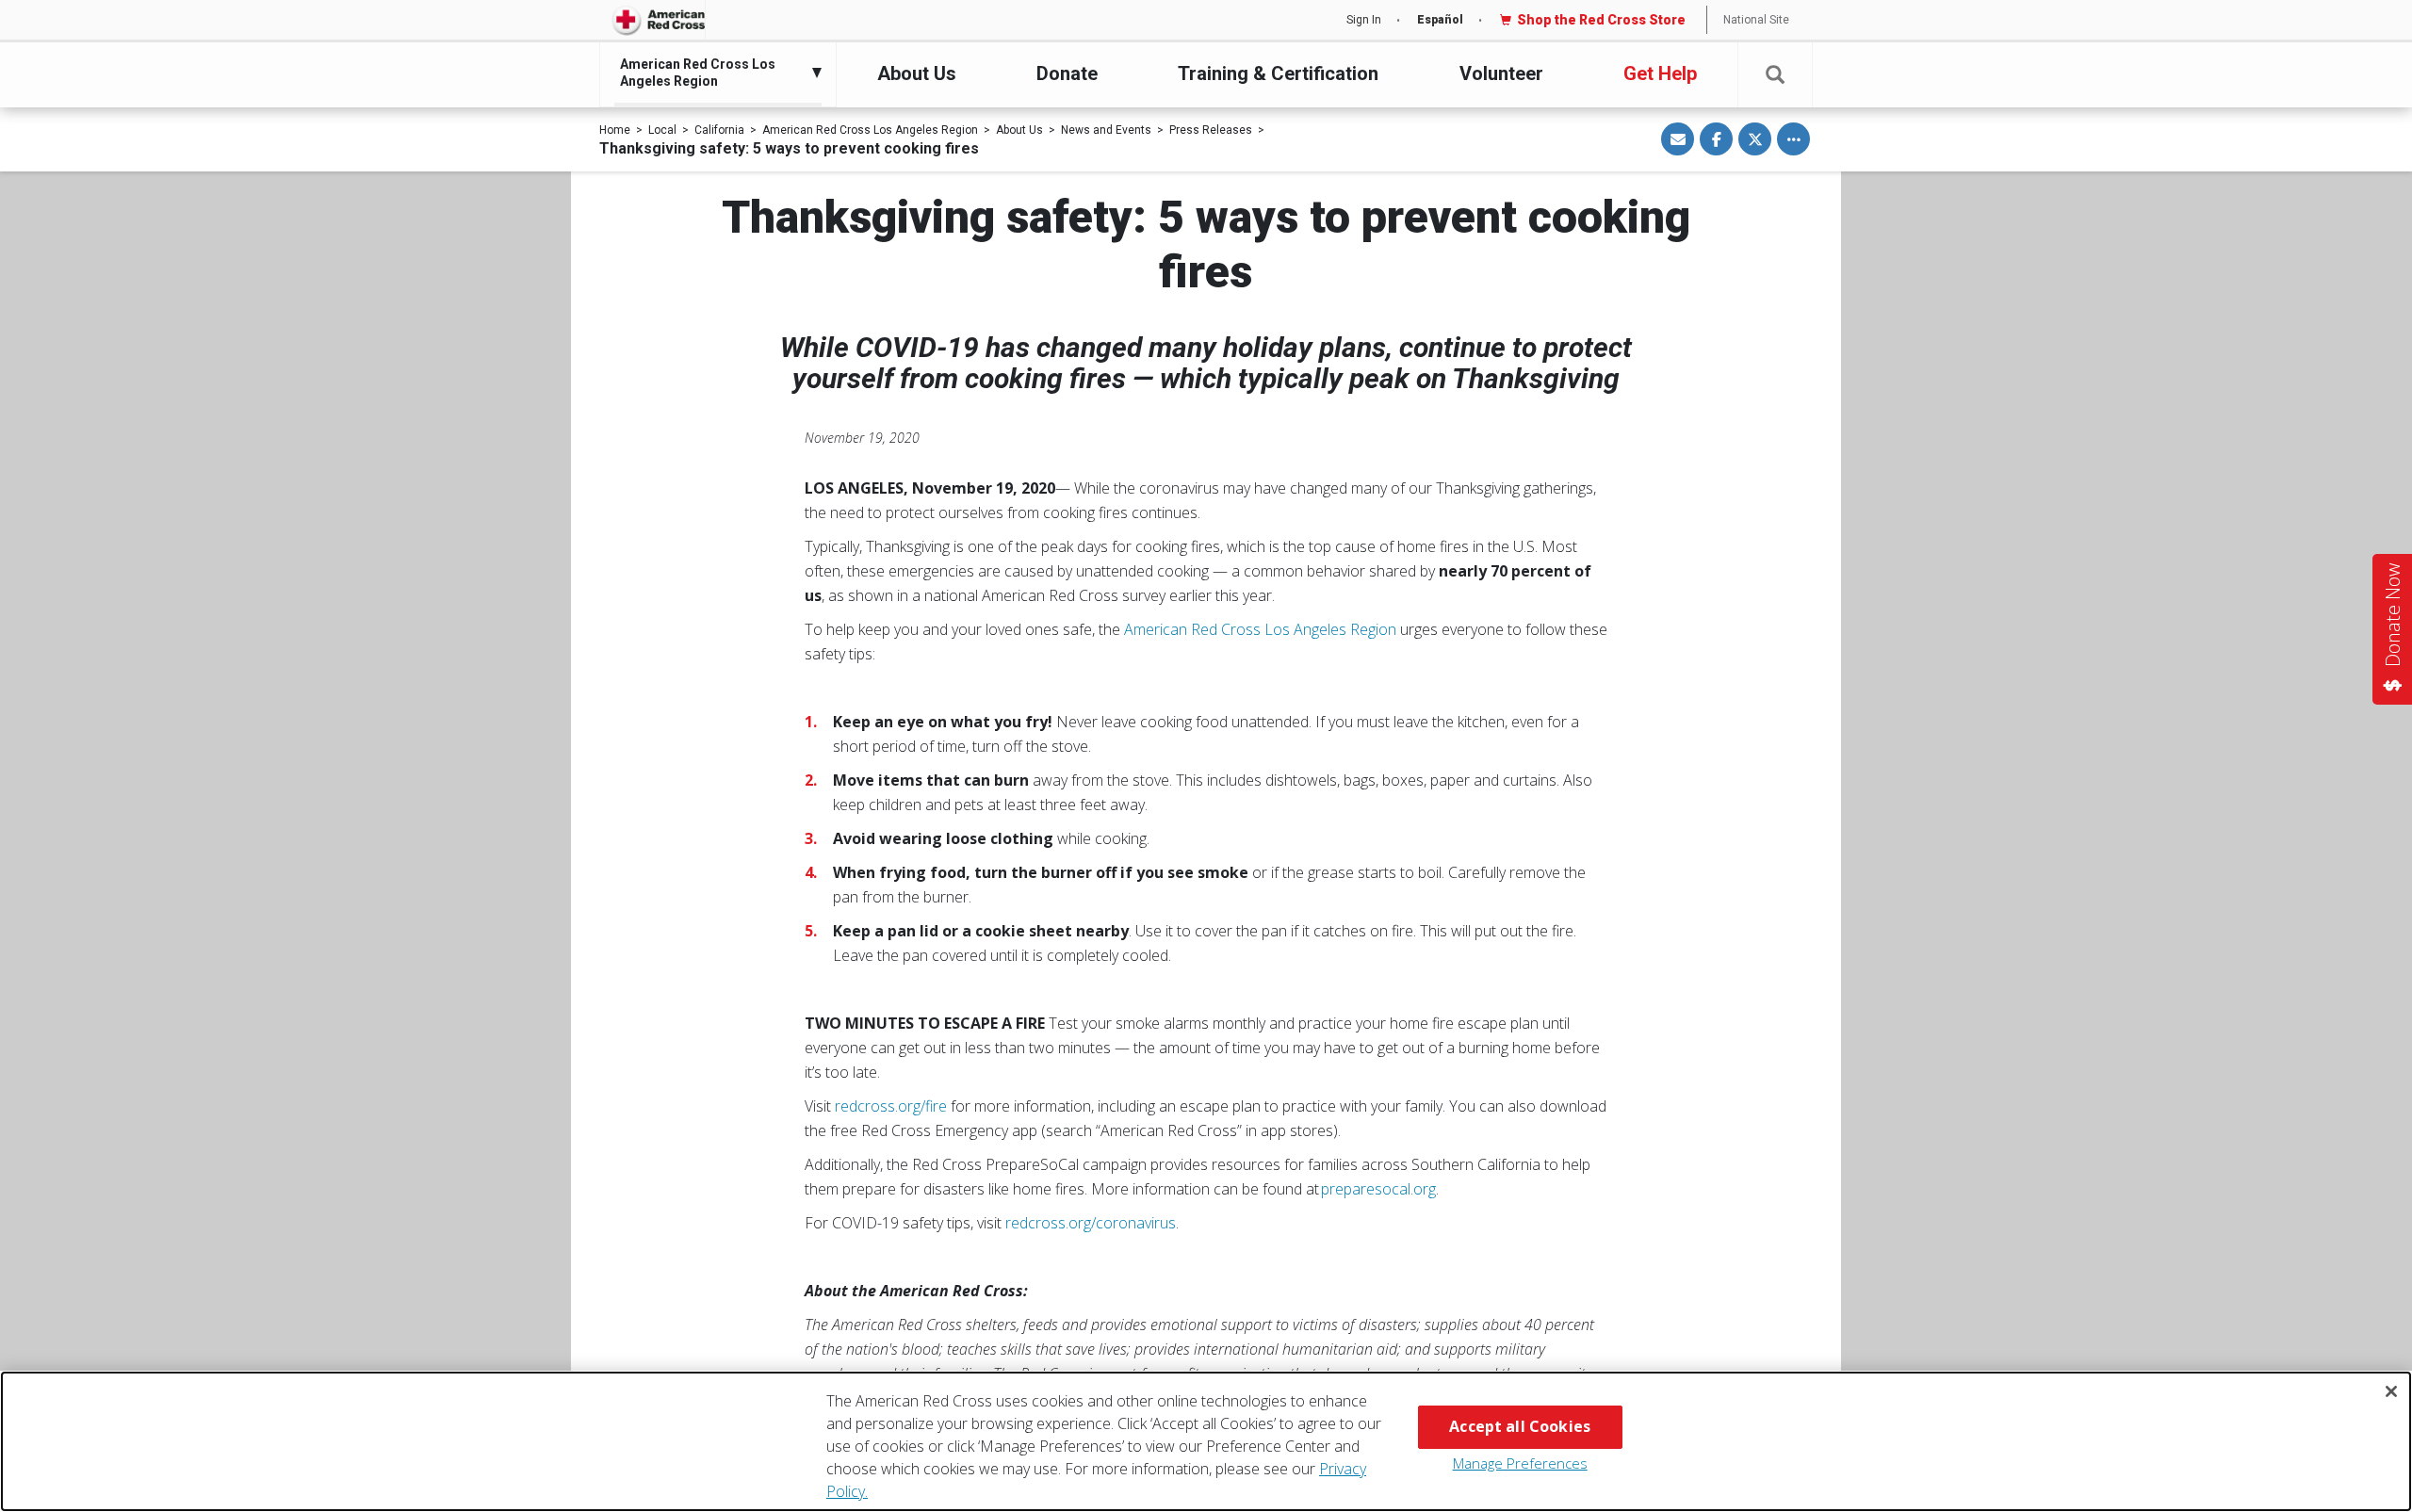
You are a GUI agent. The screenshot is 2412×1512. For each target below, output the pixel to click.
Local (662, 130)
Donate (1067, 73)
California (719, 130)
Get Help (1660, 73)
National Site (1756, 20)
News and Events (1106, 130)
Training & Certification (1278, 73)
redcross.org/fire (891, 1106)
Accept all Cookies (1520, 1426)
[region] (1206, 1441)
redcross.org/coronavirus (1091, 1223)
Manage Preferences (1520, 1463)
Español (1440, 20)
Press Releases (1211, 130)
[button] (1775, 75)
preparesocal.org (1378, 1189)
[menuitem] (713, 73)
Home (615, 130)
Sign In (1364, 20)
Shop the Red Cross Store (1601, 20)
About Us (917, 73)
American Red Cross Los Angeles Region (870, 130)
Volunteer (1501, 73)
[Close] (2391, 1391)
